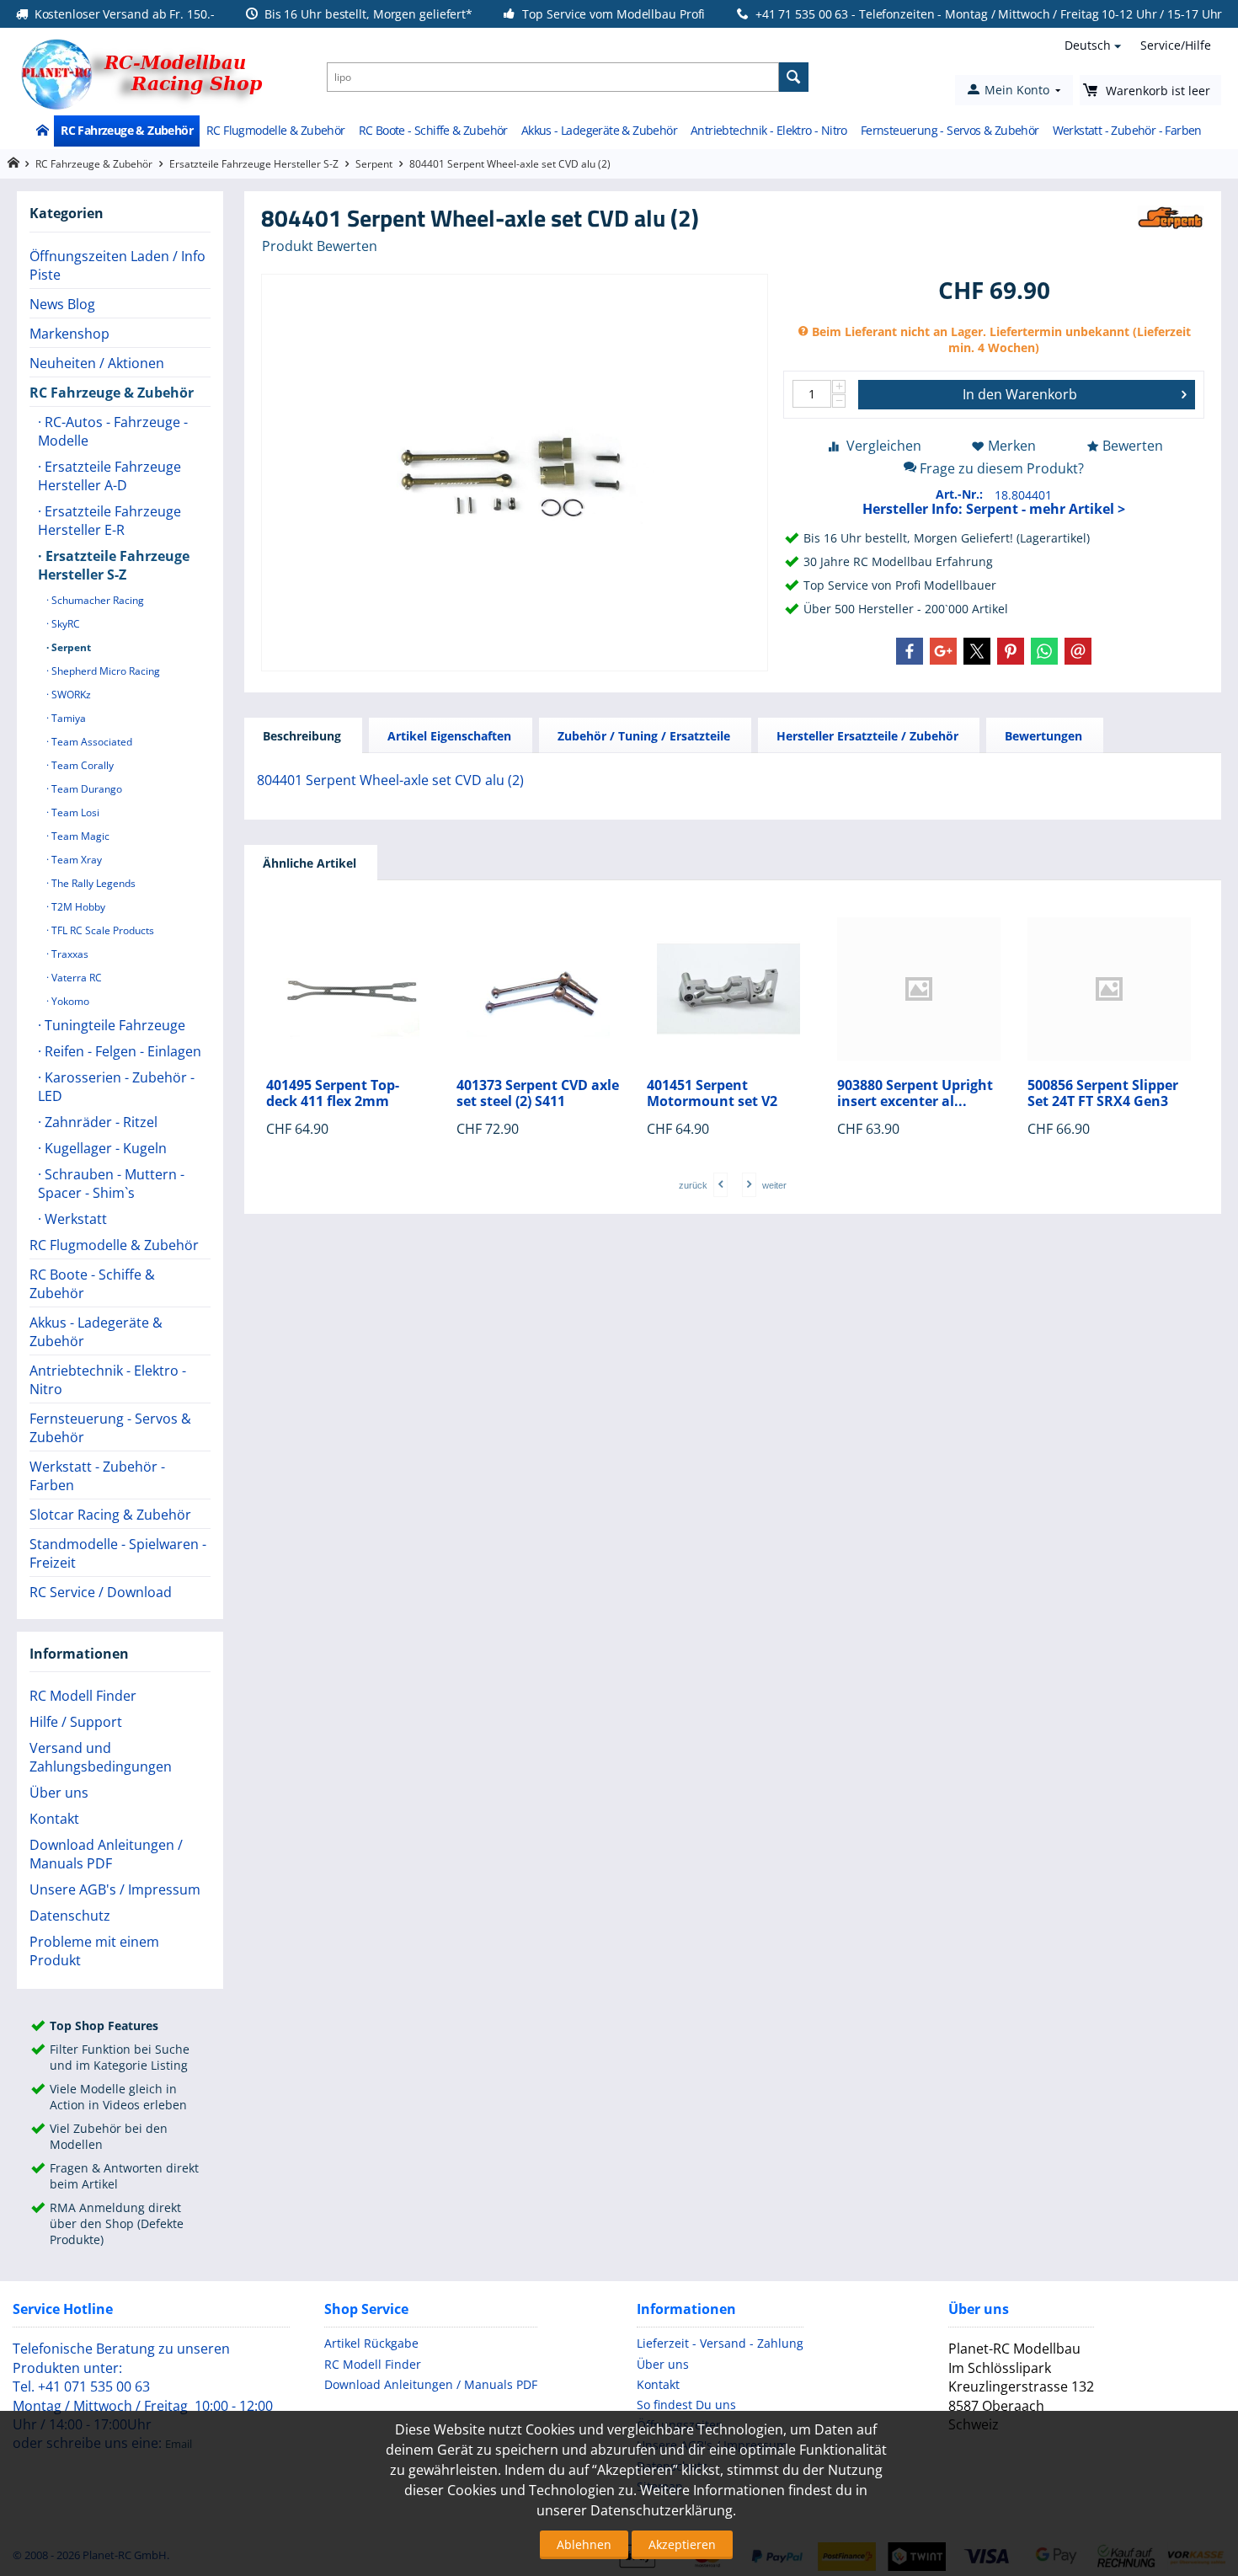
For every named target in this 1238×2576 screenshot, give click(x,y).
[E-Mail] (1078, 651)
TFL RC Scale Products (101, 930)
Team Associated (91, 742)
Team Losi (74, 812)
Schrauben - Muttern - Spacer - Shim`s (111, 1184)
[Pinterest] (1011, 651)
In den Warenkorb (1020, 394)
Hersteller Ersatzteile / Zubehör (867, 736)
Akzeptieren (682, 2544)
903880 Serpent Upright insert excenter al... (915, 1093)
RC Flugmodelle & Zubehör (276, 130)
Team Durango (85, 789)
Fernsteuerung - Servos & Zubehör (950, 130)
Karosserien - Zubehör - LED (116, 1087)
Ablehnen (584, 2544)
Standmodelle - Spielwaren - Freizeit (118, 1553)
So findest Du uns (686, 2405)
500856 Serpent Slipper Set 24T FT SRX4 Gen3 (1103, 1093)
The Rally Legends (92, 883)
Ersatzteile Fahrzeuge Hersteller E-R (109, 521)
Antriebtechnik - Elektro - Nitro (769, 130)
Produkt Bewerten (320, 246)
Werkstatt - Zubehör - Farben (1127, 130)
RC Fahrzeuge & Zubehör (127, 130)
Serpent (374, 164)
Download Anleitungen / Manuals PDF (106, 1854)
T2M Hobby (77, 907)
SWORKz (70, 695)
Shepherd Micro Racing (104, 671)
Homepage (13, 163)
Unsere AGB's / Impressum (115, 1889)
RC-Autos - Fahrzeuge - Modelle (113, 431)
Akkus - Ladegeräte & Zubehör (599, 130)
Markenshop (69, 334)
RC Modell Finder (83, 1696)
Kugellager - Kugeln (104, 1148)
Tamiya (67, 718)
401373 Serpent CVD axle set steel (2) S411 (538, 1093)
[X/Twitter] (977, 651)
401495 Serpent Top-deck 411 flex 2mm (333, 1093)
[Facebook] (910, 651)
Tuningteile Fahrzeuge (113, 1025)
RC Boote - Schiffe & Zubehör (433, 130)
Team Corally (81, 765)
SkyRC (64, 624)
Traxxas (69, 954)
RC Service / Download (101, 1592)
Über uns (59, 1793)
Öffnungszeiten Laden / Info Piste (117, 265)
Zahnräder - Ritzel (99, 1122)
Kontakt (54, 1819)
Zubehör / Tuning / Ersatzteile (644, 736)
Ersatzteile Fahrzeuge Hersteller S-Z (254, 164)
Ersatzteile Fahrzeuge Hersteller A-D (109, 476)
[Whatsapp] (1044, 651)
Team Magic (79, 836)
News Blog (62, 304)
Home (42, 131)
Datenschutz (70, 1916)
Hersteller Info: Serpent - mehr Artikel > (994, 509)
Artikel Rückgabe (371, 2343)
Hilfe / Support (76, 1722)
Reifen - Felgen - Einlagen (121, 1051)
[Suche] (794, 77)
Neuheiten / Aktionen (97, 363)
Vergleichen (884, 446)
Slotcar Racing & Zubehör (110, 1515)
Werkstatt (74, 1219)
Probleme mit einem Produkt (94, 1951)
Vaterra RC (75, 978)
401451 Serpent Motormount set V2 (712, 1093)
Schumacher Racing (96, 600)
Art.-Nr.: (959, 494)
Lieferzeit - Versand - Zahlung (720, 2343)
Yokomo (69, 1001)
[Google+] (943, 651)
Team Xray (75, 860)
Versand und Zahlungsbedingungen (101, 1757)
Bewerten (1133, 446)
